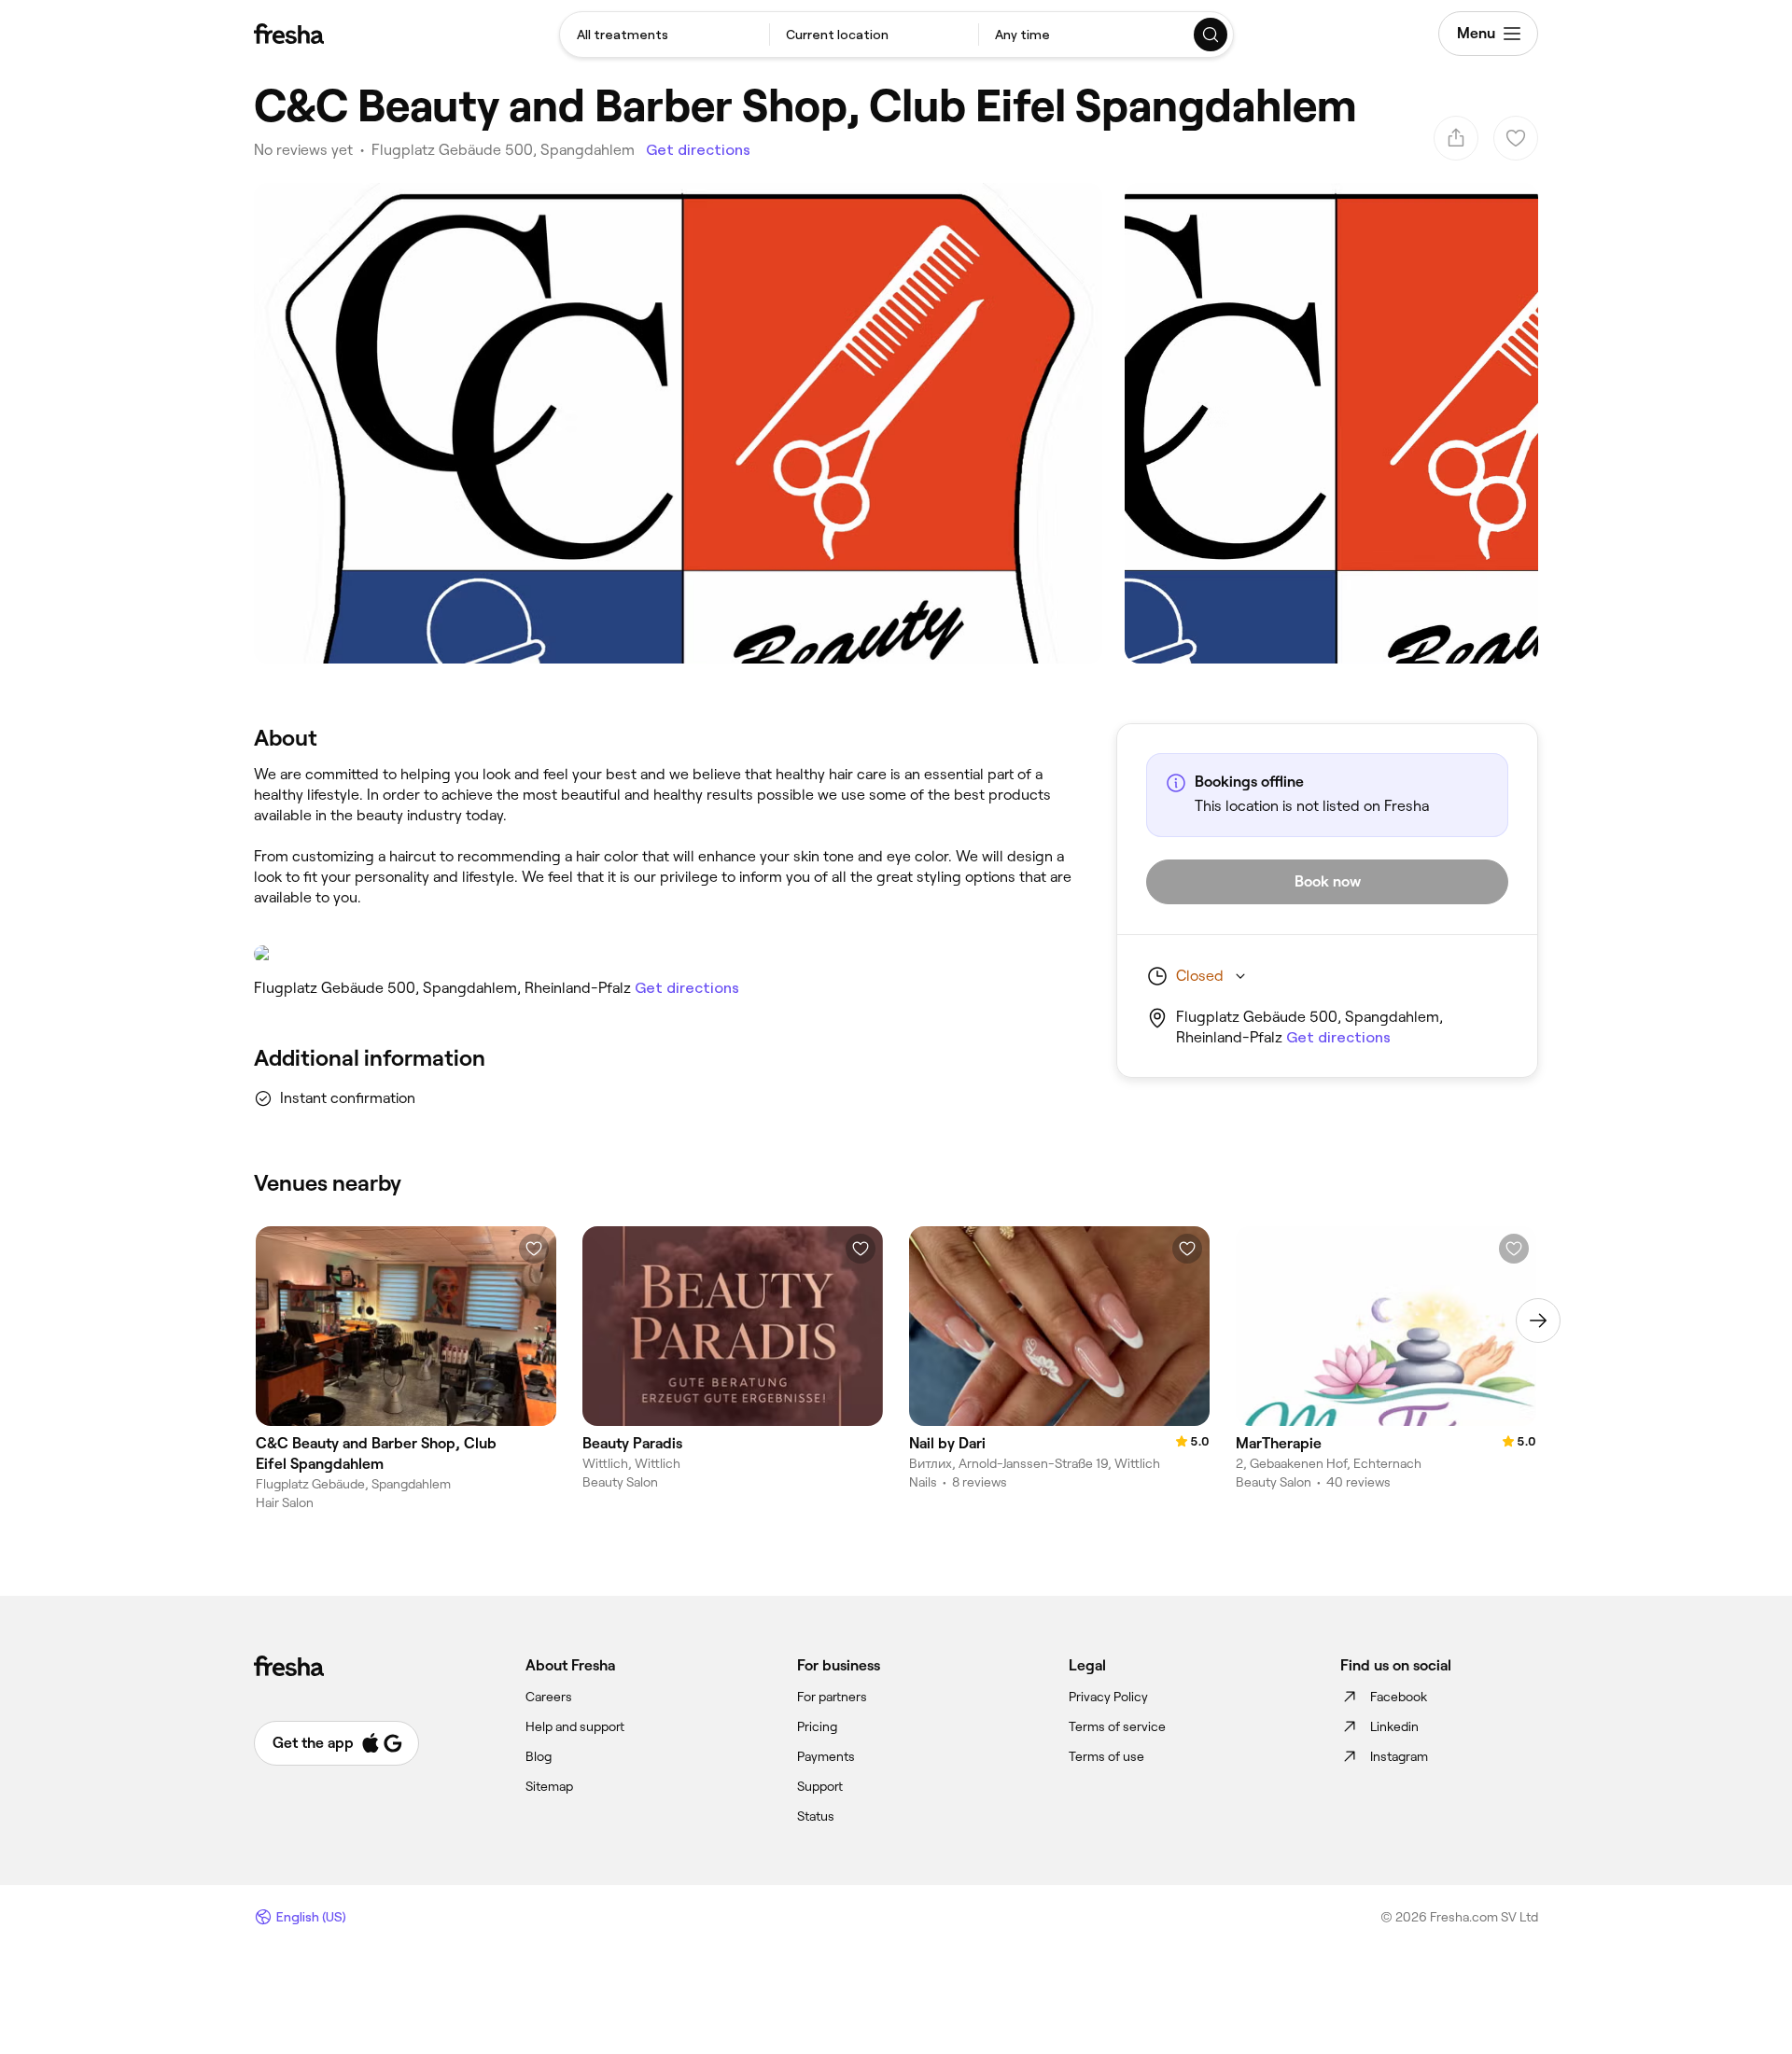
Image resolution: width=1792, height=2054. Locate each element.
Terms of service (1117, 1726)
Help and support (575, 1726)
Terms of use (1106, 1756)
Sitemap (549, 1786)
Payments (826, 1756)
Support (820, 1786)
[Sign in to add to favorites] (534, 1249)
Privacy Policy (1108, 1697)
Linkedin (1394, 1726)
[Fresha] (289, 34)
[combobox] (665, 35)
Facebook (1399, 1697)
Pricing (817, 1726)
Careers (549, 1697)
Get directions (698, 150)
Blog (539, 1756)
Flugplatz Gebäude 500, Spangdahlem (503, 150)
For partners (832, 1697)
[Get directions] (666, 954)
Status (816, 1816)
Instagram (1399, 1756)
